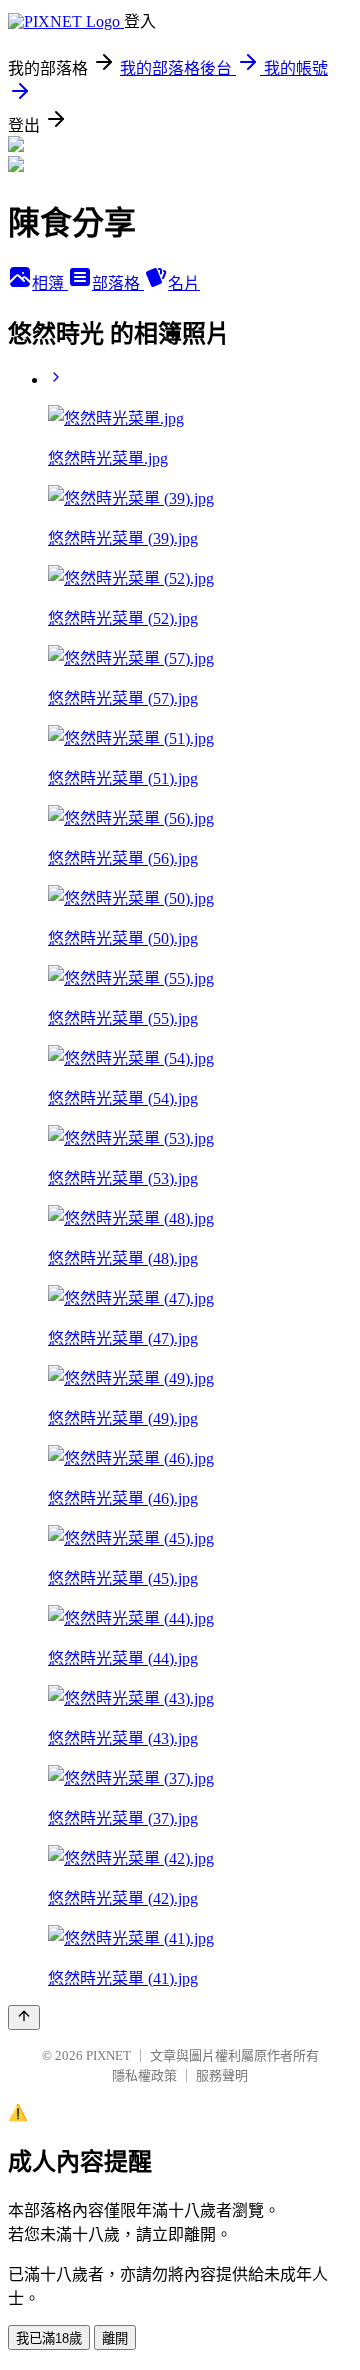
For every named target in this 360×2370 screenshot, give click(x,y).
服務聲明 (222, 2075)
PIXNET (108, 2055)
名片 (184, 283)
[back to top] (24, 2017)
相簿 (50, 283)
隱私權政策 (144, 2075)
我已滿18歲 (49, 2338)
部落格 (118, 283)
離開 (115, 2338)
